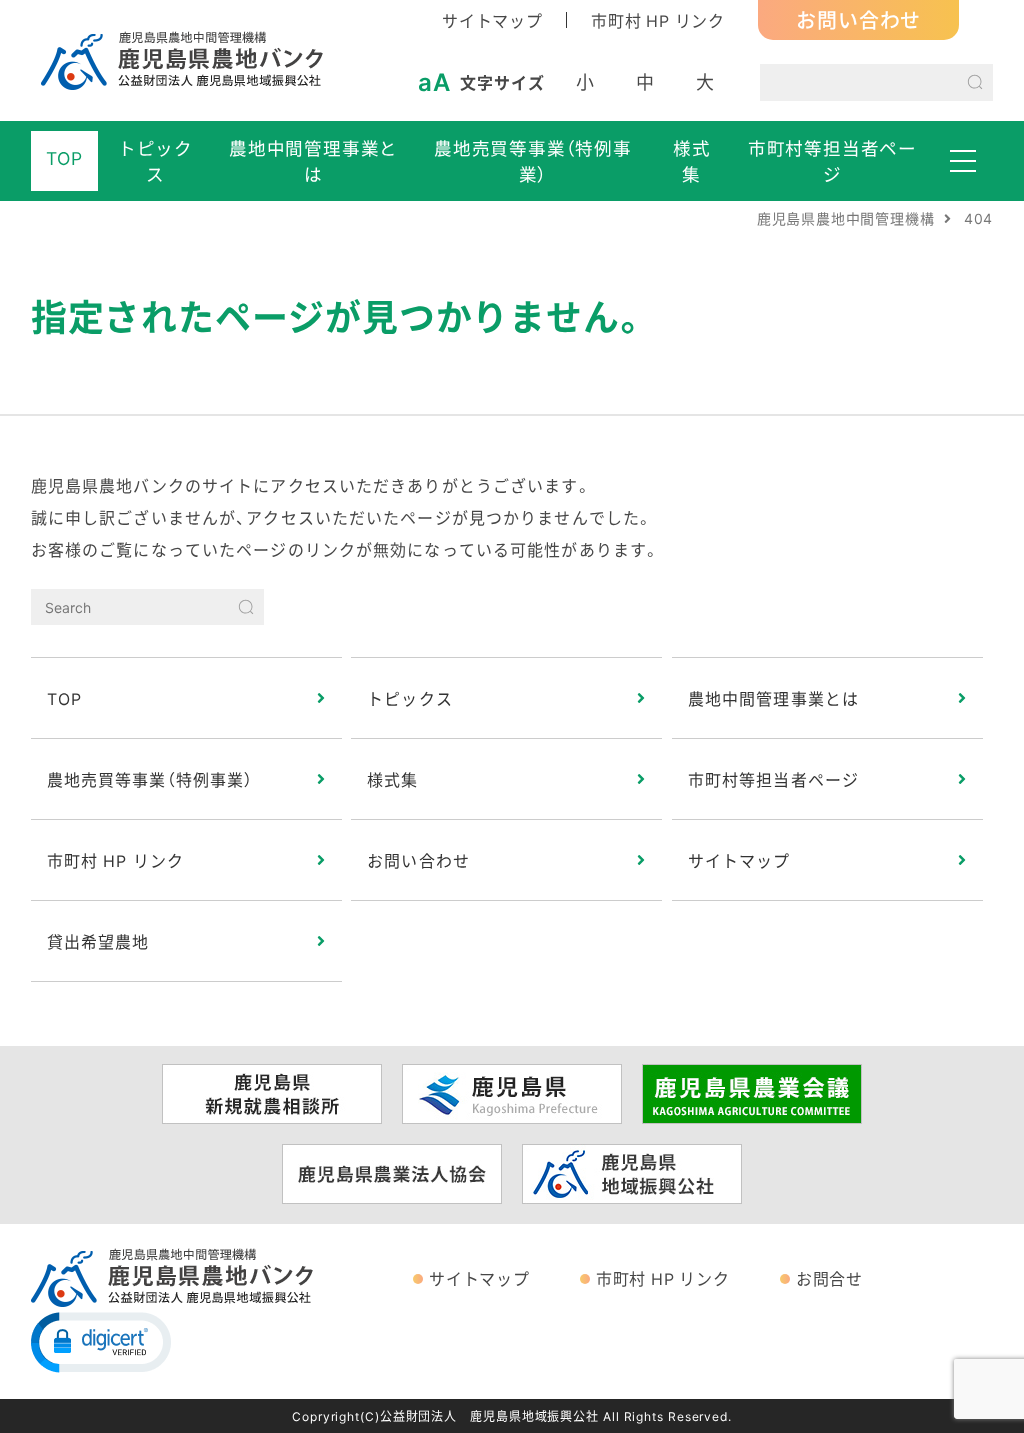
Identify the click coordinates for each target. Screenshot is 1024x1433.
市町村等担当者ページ (832, 161)
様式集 (692, 161)
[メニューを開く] (963, 161)
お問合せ (829, 1278)
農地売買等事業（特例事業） (533, 161)
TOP (64, 158)
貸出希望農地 (98, 941)
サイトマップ (492, 20)
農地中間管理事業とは (313, 161)
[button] (101, 1341)
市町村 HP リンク (658, 20)
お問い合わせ (858, 19)
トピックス (155, 161)
